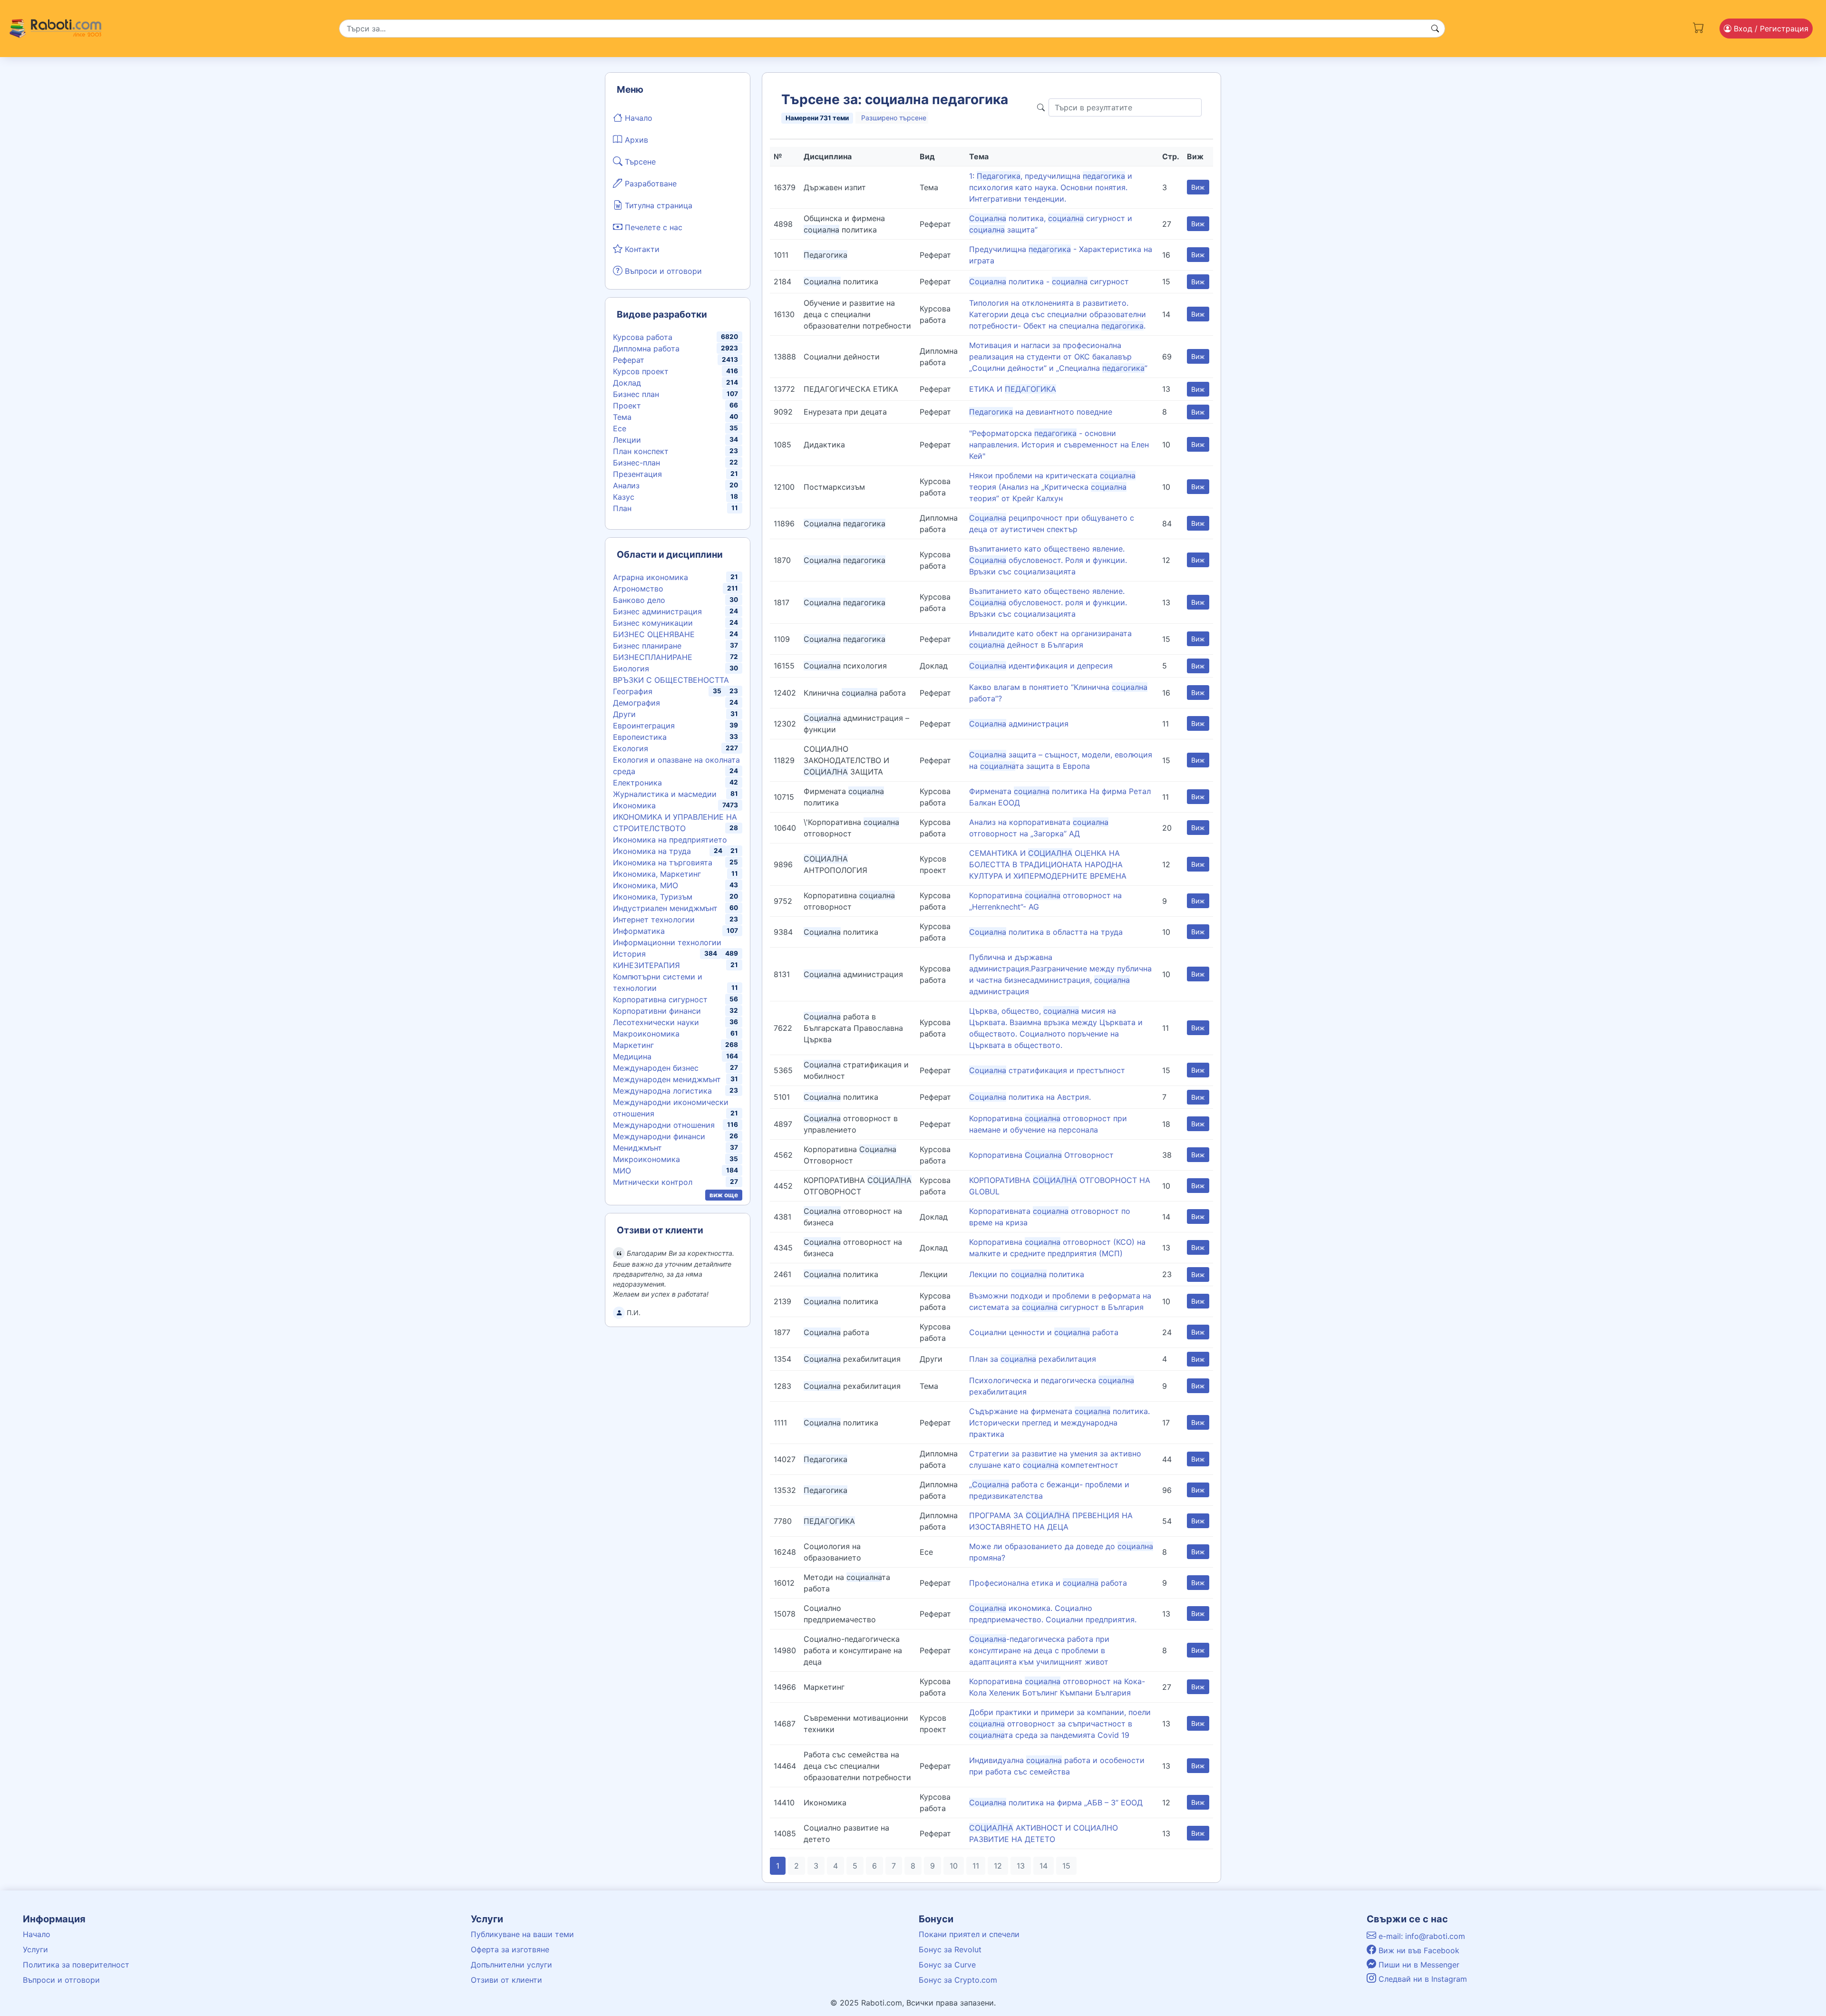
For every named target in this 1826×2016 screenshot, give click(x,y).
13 (1021, 1866)
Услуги (35, 1949)
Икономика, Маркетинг (657, 874)
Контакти (641, 249)
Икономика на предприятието (670, 840)
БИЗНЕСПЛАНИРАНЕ (653, 657)
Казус (624, 497)
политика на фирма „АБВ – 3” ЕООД (1056, 1803)
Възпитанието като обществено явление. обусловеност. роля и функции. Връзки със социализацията (1048, 602)
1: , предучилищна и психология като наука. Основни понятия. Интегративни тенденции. (1051, 187)
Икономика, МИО (646, 885)
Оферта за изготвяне (510, 1949)
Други (624, 714)
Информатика (639, 931)
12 (998, 1866)
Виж (1198, 187)
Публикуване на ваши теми (522, 1934)
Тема (622, 417)
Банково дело (639, 600)
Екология (631, 748)
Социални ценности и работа (1044, 1332)
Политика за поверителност (76, 1965)
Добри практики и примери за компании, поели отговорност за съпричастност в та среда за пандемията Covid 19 (1060, 1724)
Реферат (629, 360)
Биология (631, 669)
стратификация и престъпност (1047, 1070)
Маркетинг (633, 1045)
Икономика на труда (652, 851)
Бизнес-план (636, 463)
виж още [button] (724, 1195)
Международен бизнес (656, 1068)
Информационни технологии (667, 942)
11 (976, 1866)
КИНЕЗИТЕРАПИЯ (646, 965)
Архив (635, 140)
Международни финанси (659, 1136)
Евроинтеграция (644, 726)
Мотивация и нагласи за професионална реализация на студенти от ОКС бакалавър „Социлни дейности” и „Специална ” (1058, 357)
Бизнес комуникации (653, 623)
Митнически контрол (653, 1182)
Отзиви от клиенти (506, 1980)
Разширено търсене (894, 118)
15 (1066, 1866)
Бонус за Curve (947, 1965)
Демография (636, 703)
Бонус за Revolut (950, 1949)
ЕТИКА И (1013, 389)
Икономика (634, 805)
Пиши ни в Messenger (1418, 1965)
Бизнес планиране (647, 646)
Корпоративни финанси (657, 1011)
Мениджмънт (637, 1148)
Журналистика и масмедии (665, 794)
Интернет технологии (654, 920)
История (629, 954)
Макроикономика (646, 1034)
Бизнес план (636, 394)
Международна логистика (662, 1091)
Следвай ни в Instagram (1422, 1979)
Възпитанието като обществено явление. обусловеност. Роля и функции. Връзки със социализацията (1048, 560)
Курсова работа (643, 337)
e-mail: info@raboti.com (1421, 1936)
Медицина (632, 1056)
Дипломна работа (646, 349)
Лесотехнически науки (656, 1022)
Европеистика (640, 737)
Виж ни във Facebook (1418, 1950)
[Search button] (1435, 29)
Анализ (626, 485)
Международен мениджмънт (667, 1079)
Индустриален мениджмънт (665, 908)
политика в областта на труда (1046, 932)
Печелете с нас (652, 227)
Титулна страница (657, 205)
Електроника (637, 783)
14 (1044, 1866)
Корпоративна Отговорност (1041, 1155)
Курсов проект (641, 371)
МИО (622, 1171)
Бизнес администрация (657, 611)
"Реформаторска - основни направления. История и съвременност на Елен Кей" (1059, 445)
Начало (637, 118)
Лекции (627, 440)
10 (954, 1866)
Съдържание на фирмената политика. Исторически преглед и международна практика (1059, 1423)
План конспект (641, 451)
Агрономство (638, 589)
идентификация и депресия (1041, 666)
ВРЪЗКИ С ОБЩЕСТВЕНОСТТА (671, 680)
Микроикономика (646, 1159)
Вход (1770, 29)
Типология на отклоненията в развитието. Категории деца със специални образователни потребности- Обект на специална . (1058, 314)
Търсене (639, 162)
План (622, 508)
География (633, 691)
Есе (620, 428)
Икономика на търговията (663, 863)
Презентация (637, 474)
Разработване (650, 184)
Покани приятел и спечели (969, 1934)
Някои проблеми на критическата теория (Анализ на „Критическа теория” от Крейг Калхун (1052, 487)
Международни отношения (664, 1125)
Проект (627, 406)
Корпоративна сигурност (660, 999)
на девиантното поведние (1041, 412)
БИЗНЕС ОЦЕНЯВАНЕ (654, 634)
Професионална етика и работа (1048, 1583)
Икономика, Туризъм (653, 897)
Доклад (627, 383)
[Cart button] (1699, 27)
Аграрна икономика (651, 577)
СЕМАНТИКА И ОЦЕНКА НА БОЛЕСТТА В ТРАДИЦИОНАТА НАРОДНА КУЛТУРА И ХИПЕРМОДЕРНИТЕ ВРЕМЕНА (1048, 864)
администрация (1019, 724)
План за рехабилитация (1033, 1359)
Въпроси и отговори (662, 271)
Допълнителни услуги (511, 1965)
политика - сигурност (1049, 281)
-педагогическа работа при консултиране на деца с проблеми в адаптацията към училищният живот (1039, 1650)
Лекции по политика (1027, 1274)
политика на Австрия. (1030, 1097)
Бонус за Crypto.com (958, 1980)
